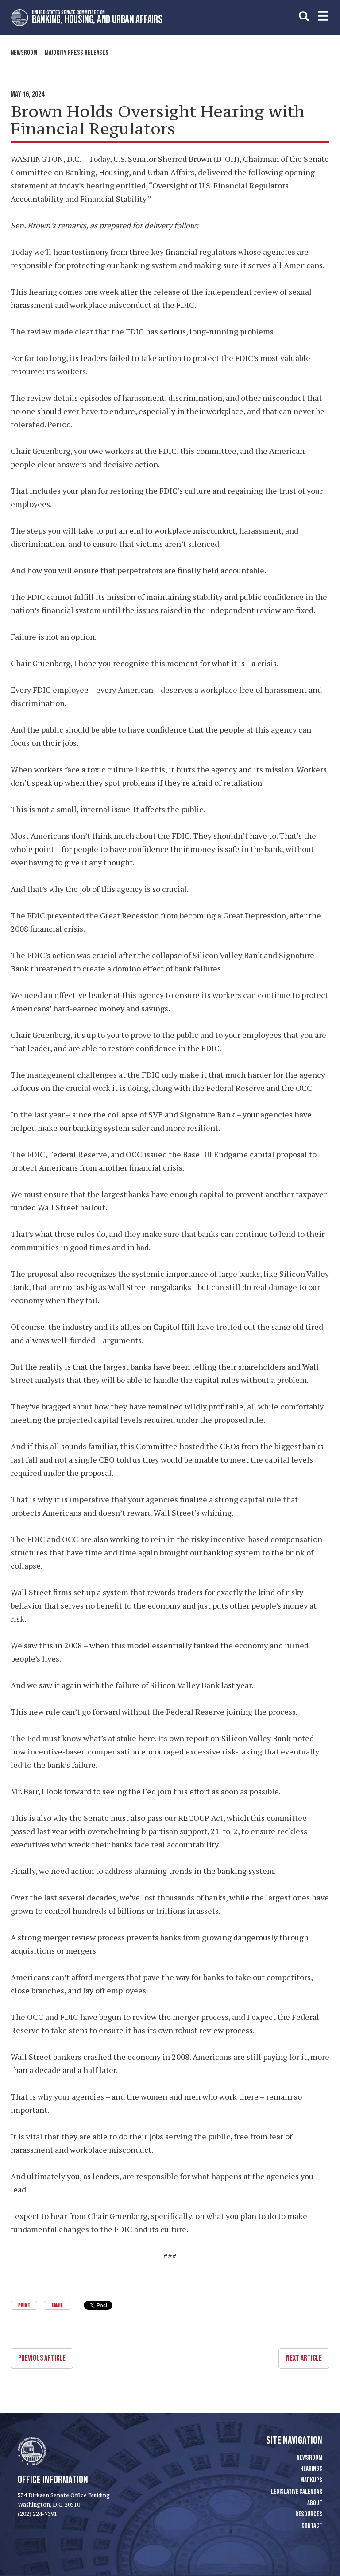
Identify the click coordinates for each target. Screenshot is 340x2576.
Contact (312, 2526)
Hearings (311, 2469)
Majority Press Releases (77, 53)
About (315, 2503)
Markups (311, 2480)
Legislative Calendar (297, 2492)
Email (57, 2305)
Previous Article (42, 2358)
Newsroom (24, 53)
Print (24, 2305)
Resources (309, 2514)
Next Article (304, 2358)
